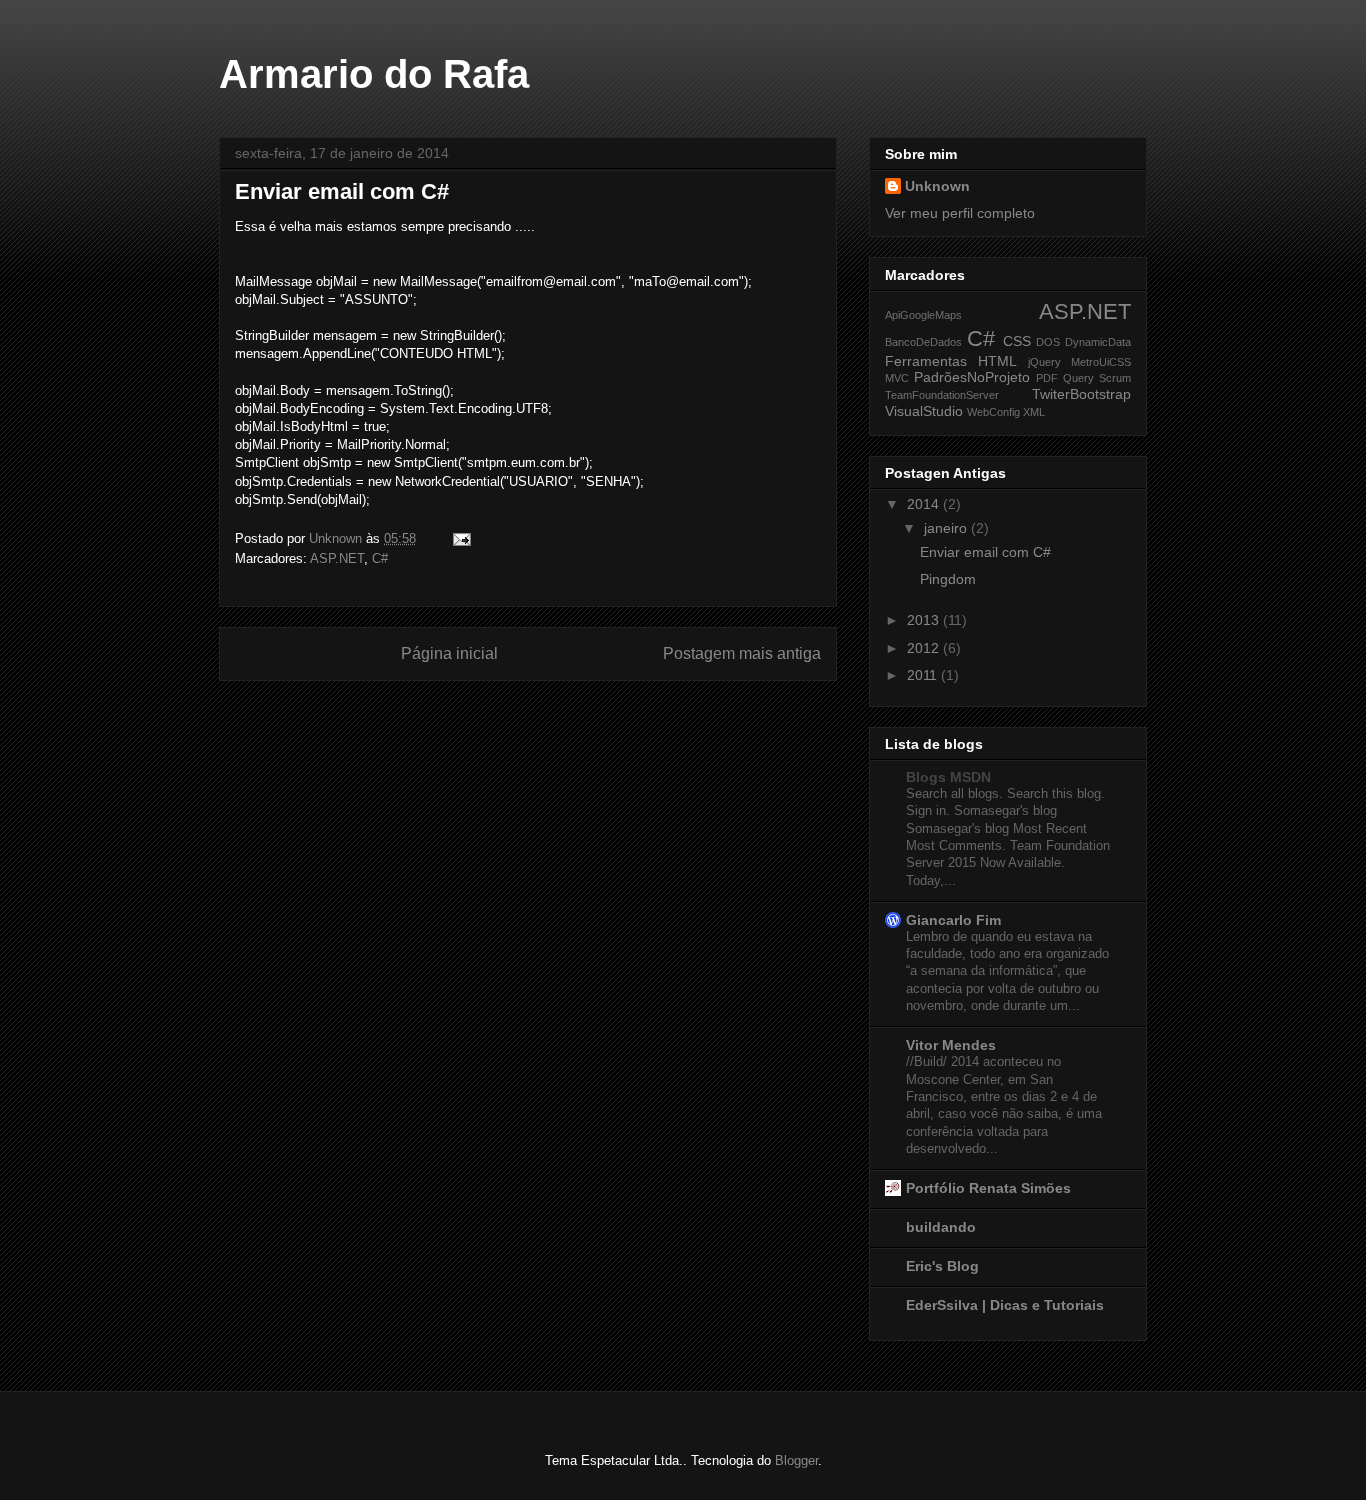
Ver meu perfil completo (960, 213)
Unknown (937, 186)
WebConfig (993, 412)
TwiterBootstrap (1081, 394)
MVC (897, 378)
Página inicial (449, 653)
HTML (997, 361)
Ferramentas (926, 361)
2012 (925, 648)
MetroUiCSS (1101, 362)
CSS (1017, 341)
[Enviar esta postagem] (460, 538)
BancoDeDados (923, 342)
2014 (925, 504)
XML (1034, 412)
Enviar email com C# (985, 552)
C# (380, 558)
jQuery (1044, 362)
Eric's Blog (942, 1266)
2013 (925, 620)
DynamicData (1098, 342)
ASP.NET (337, 558)
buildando (941, 1227)
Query (1078, 378)
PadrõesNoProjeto (972, 377)
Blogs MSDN (948, 777)
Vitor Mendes (951, 1045)
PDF (1047, 378)
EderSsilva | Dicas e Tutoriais (1005, 1305)
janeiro (947, 528)
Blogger (796, 1460)
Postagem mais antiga (742, 653)
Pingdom (948, 579)
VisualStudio (924, 411)
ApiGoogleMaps (923, 315)
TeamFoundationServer (942, 395)
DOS (1048, 342)
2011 (924, 675)
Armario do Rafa (374, 74)
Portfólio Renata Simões (988, 1188)
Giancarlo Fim (953, 920)
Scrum (1115, 378)
